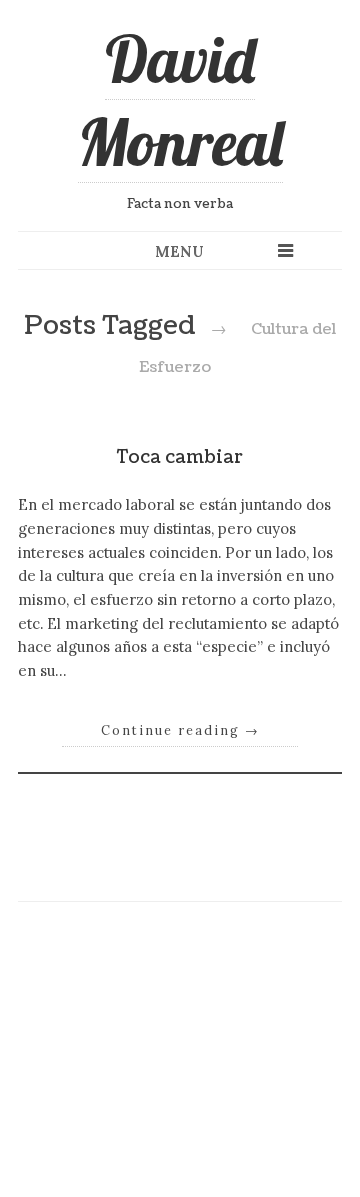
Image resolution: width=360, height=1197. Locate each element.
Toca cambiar (180, 457)
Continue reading (180, 730)
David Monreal (180, 100)
